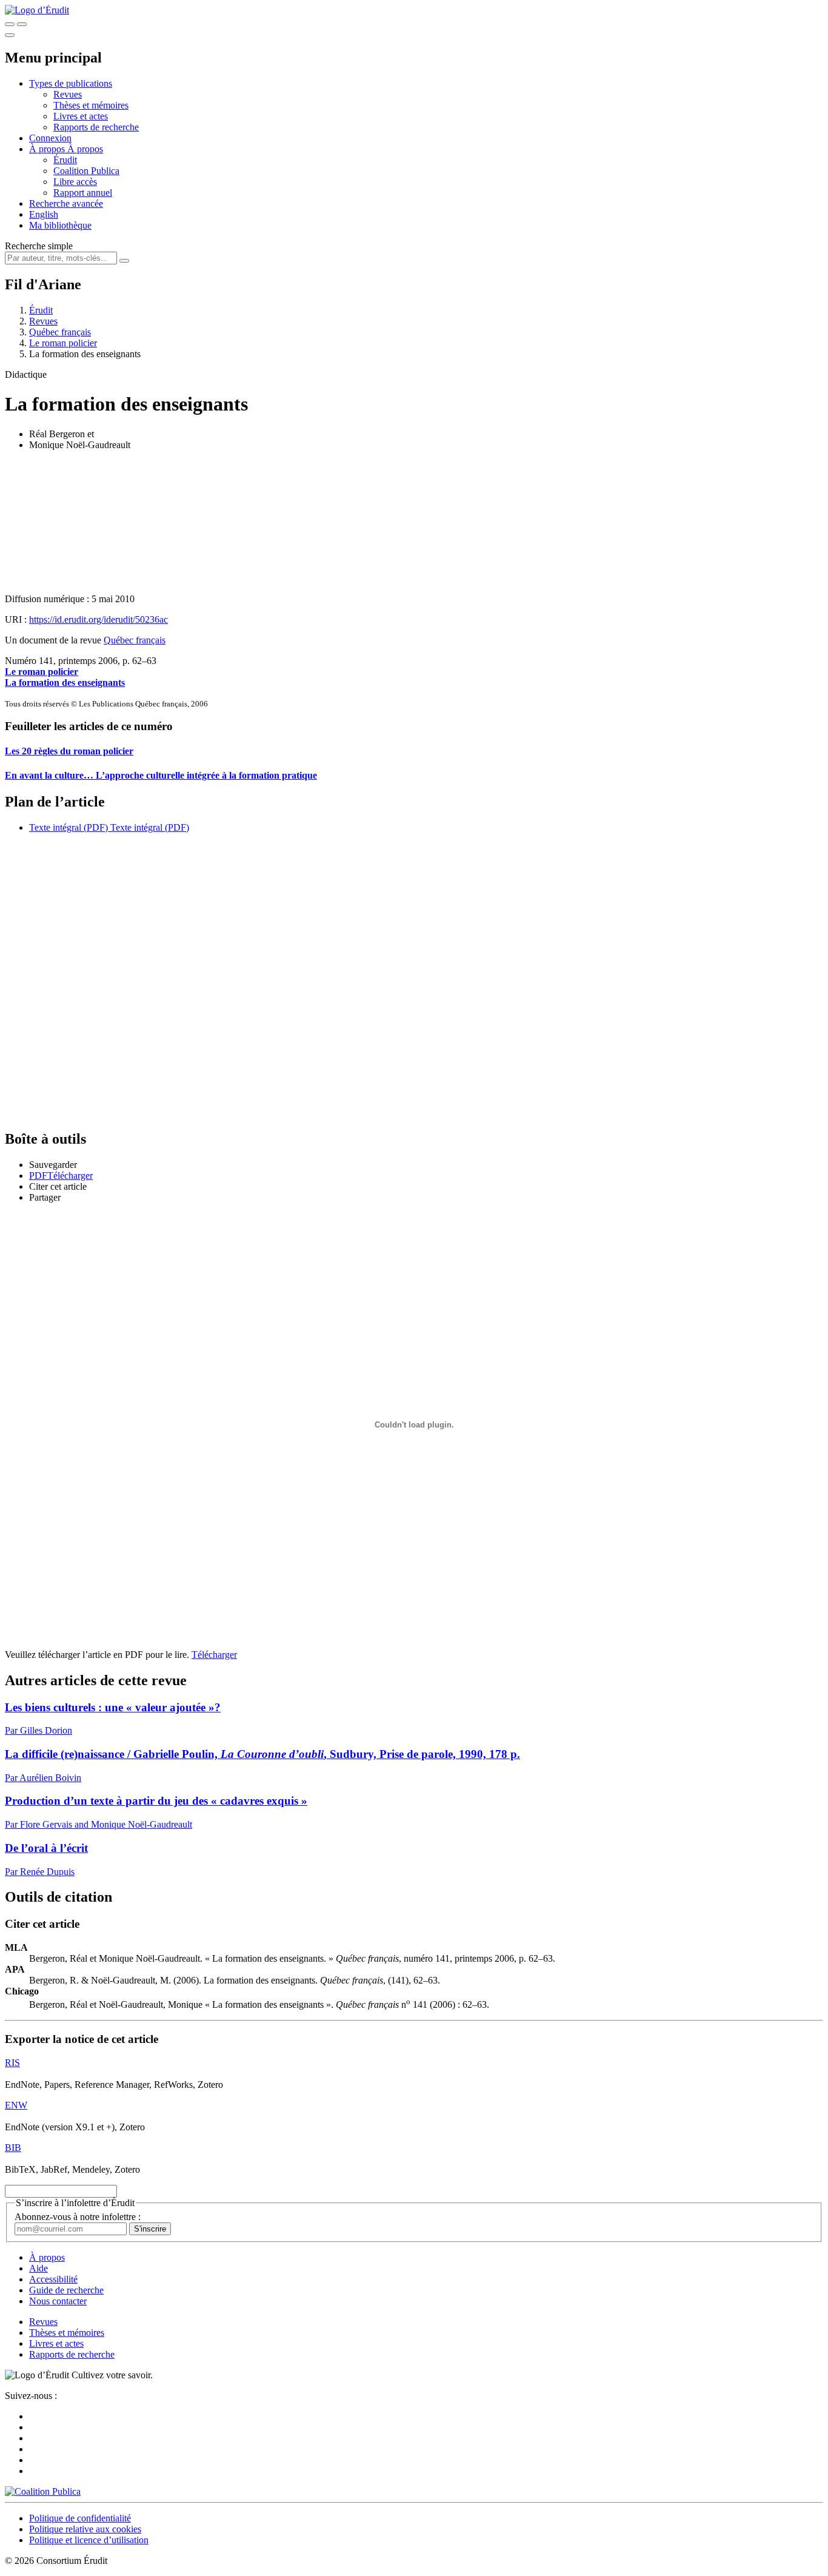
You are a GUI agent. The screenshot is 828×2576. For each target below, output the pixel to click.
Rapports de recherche (96, 127)
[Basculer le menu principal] (10, 35)
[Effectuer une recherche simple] (10, 24)
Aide (38, 2268)
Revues (68, 94)
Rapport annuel (83, 193)
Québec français (60, 332)
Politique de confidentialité (80, 2518)
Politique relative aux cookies (85, 2529)
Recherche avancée (66, 203)
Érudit (65, 160)
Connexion (50, 138)
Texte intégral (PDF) (68, 827)
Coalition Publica (86, 171)
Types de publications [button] (71, 83)
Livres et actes (81, 116)
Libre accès (75, 182)
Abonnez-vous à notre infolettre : (78, 2217)
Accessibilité (53, 2279)
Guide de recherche (66, 2290)
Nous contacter (58, 2301)
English (44, 214)
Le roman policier (63, 343)
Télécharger (214, 1655)
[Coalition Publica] (43, 2491)
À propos (85, 149)
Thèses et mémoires (91, 105)
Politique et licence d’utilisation (89, 2540)
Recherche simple (39, 246)
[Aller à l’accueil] (37, 10)
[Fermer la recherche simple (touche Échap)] (22, 24)
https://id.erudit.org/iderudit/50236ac (98, 619)
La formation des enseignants (65, 683)
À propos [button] (48, 149)
